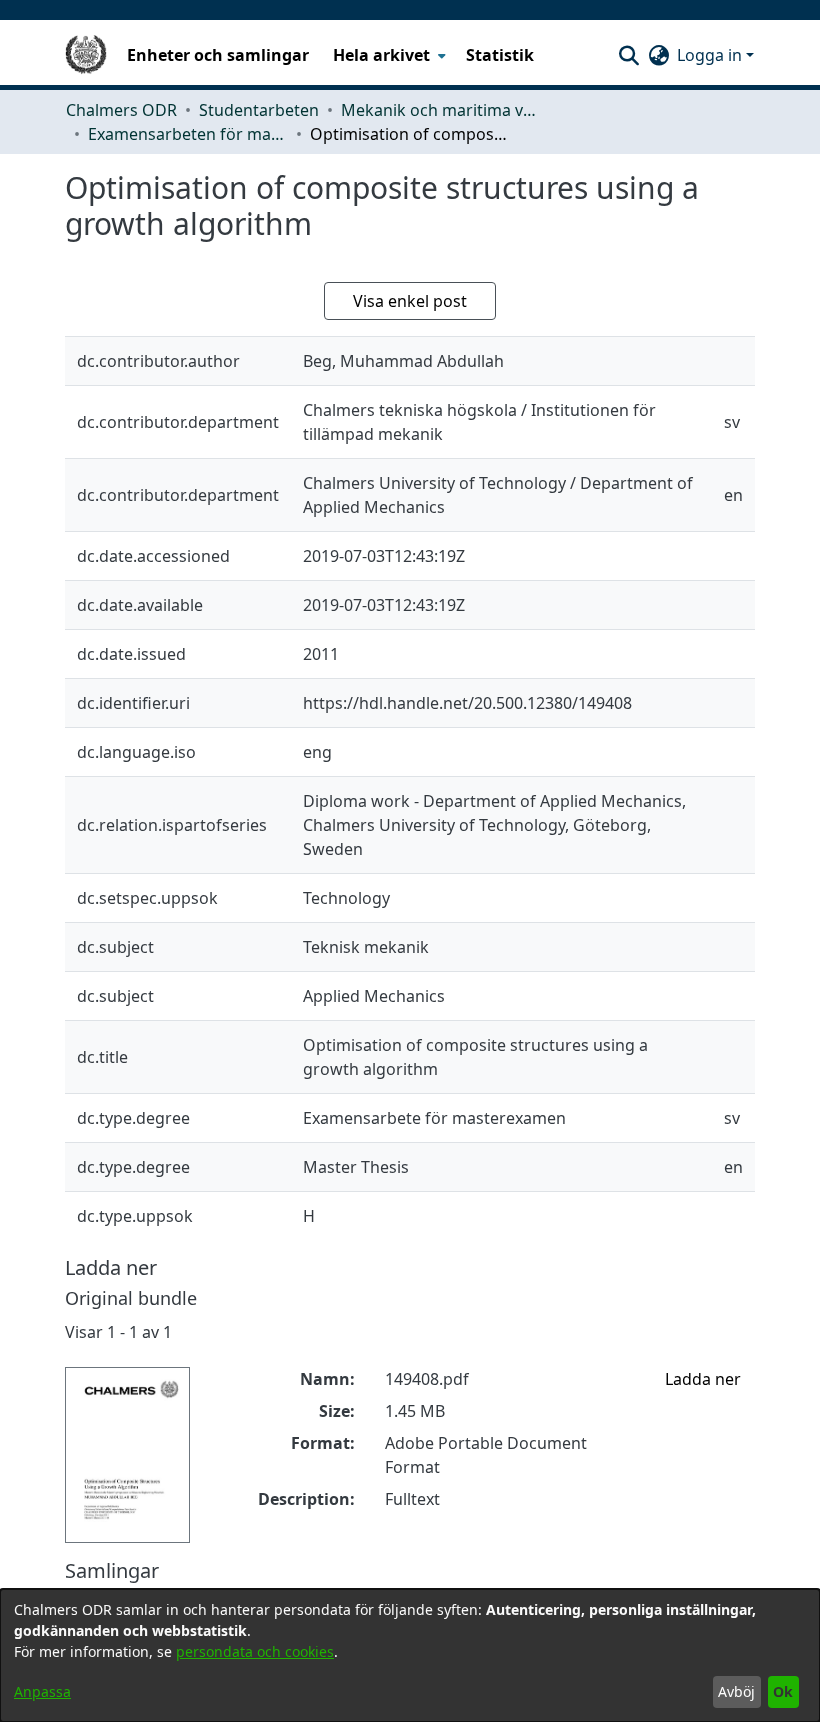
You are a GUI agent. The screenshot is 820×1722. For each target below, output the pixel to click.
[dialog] (410, 1655)
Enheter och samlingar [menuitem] (218, 55)
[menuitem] (387, 55)
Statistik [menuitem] (500, 55)
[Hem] (86, 55)
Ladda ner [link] (703, 1379)
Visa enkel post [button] (410, 301)
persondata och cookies (255, 1651)
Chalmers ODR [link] (121, 110)
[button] (628, 55)
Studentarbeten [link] (259, 110)
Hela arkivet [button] (381, 55)
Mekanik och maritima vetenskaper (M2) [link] (441, 110)
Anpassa (42, 1691)
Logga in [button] (711, 55)
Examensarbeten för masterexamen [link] (188, 134)
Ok (783, 1691)
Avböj (736, 1691)
